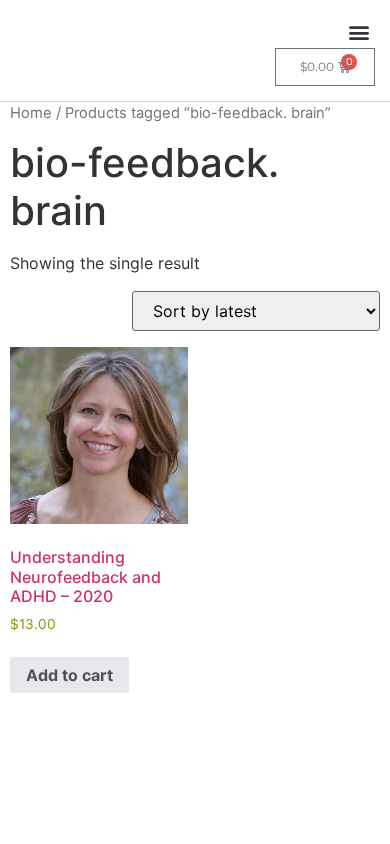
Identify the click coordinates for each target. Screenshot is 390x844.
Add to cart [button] (69, 675)
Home (31, 113)
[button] (358, 31)
